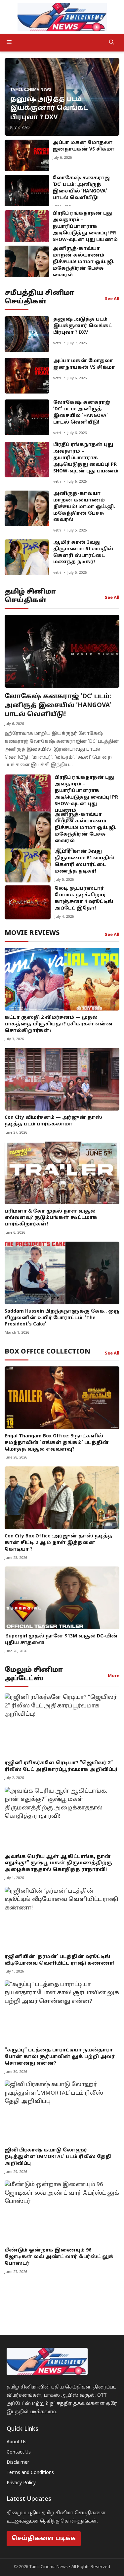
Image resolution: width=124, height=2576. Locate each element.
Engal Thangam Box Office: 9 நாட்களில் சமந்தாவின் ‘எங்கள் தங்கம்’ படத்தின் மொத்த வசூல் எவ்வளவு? (57, 1443)
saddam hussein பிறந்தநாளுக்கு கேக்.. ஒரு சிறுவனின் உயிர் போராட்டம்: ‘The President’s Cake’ (62, 1318)
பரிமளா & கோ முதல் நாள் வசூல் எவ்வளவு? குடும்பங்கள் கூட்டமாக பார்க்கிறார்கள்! (51, 1218)
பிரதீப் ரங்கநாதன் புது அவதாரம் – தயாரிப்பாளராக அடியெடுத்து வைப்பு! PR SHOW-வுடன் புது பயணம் (85, 227)
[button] (112, 43)
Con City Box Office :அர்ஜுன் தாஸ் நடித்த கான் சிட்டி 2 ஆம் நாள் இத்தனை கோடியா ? (59, 1543)
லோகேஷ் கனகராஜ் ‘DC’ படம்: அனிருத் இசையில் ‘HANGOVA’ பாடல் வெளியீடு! (81, 188)
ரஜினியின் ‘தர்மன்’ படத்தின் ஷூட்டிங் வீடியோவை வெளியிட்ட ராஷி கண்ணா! (60, 1960)
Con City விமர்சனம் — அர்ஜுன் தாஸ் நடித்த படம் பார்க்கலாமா (53, 1121)
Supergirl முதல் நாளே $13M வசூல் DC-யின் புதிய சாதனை (61, 1640)
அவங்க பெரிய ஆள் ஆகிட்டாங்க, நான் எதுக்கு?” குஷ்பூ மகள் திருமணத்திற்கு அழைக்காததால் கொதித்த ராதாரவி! (58, 1863)
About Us (17, 2442)
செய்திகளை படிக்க (44, 2539)
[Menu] (54, 43)
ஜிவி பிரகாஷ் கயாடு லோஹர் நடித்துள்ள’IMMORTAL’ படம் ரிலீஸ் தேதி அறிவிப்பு (58, 2157)
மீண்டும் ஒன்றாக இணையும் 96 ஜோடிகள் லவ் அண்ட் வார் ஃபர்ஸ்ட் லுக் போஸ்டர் (59, 2257)
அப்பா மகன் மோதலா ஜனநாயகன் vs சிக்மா (83, 146)
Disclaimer (18, 2463)
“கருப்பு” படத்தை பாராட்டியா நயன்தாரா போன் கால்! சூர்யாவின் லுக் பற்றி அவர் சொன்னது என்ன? (60, 2057)
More (114, 1676)
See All (112, 299)
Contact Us (19, 2452)
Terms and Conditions (30, 2473)
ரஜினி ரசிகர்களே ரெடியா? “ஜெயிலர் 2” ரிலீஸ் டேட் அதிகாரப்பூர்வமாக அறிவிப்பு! (61, 1766)
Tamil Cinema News (31, 90)
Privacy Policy (21, 2483)
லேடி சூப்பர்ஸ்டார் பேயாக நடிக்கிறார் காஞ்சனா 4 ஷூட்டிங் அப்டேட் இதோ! (84, 898)
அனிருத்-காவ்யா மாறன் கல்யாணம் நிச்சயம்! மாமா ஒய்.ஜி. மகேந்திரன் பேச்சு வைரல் (83, 262)
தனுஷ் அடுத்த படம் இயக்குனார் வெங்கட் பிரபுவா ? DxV (49, 108)
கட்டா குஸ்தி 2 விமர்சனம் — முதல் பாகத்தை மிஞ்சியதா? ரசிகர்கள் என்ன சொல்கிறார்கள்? (59, 1024)
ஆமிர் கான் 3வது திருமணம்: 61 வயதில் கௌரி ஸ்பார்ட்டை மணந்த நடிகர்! (83, 552)
